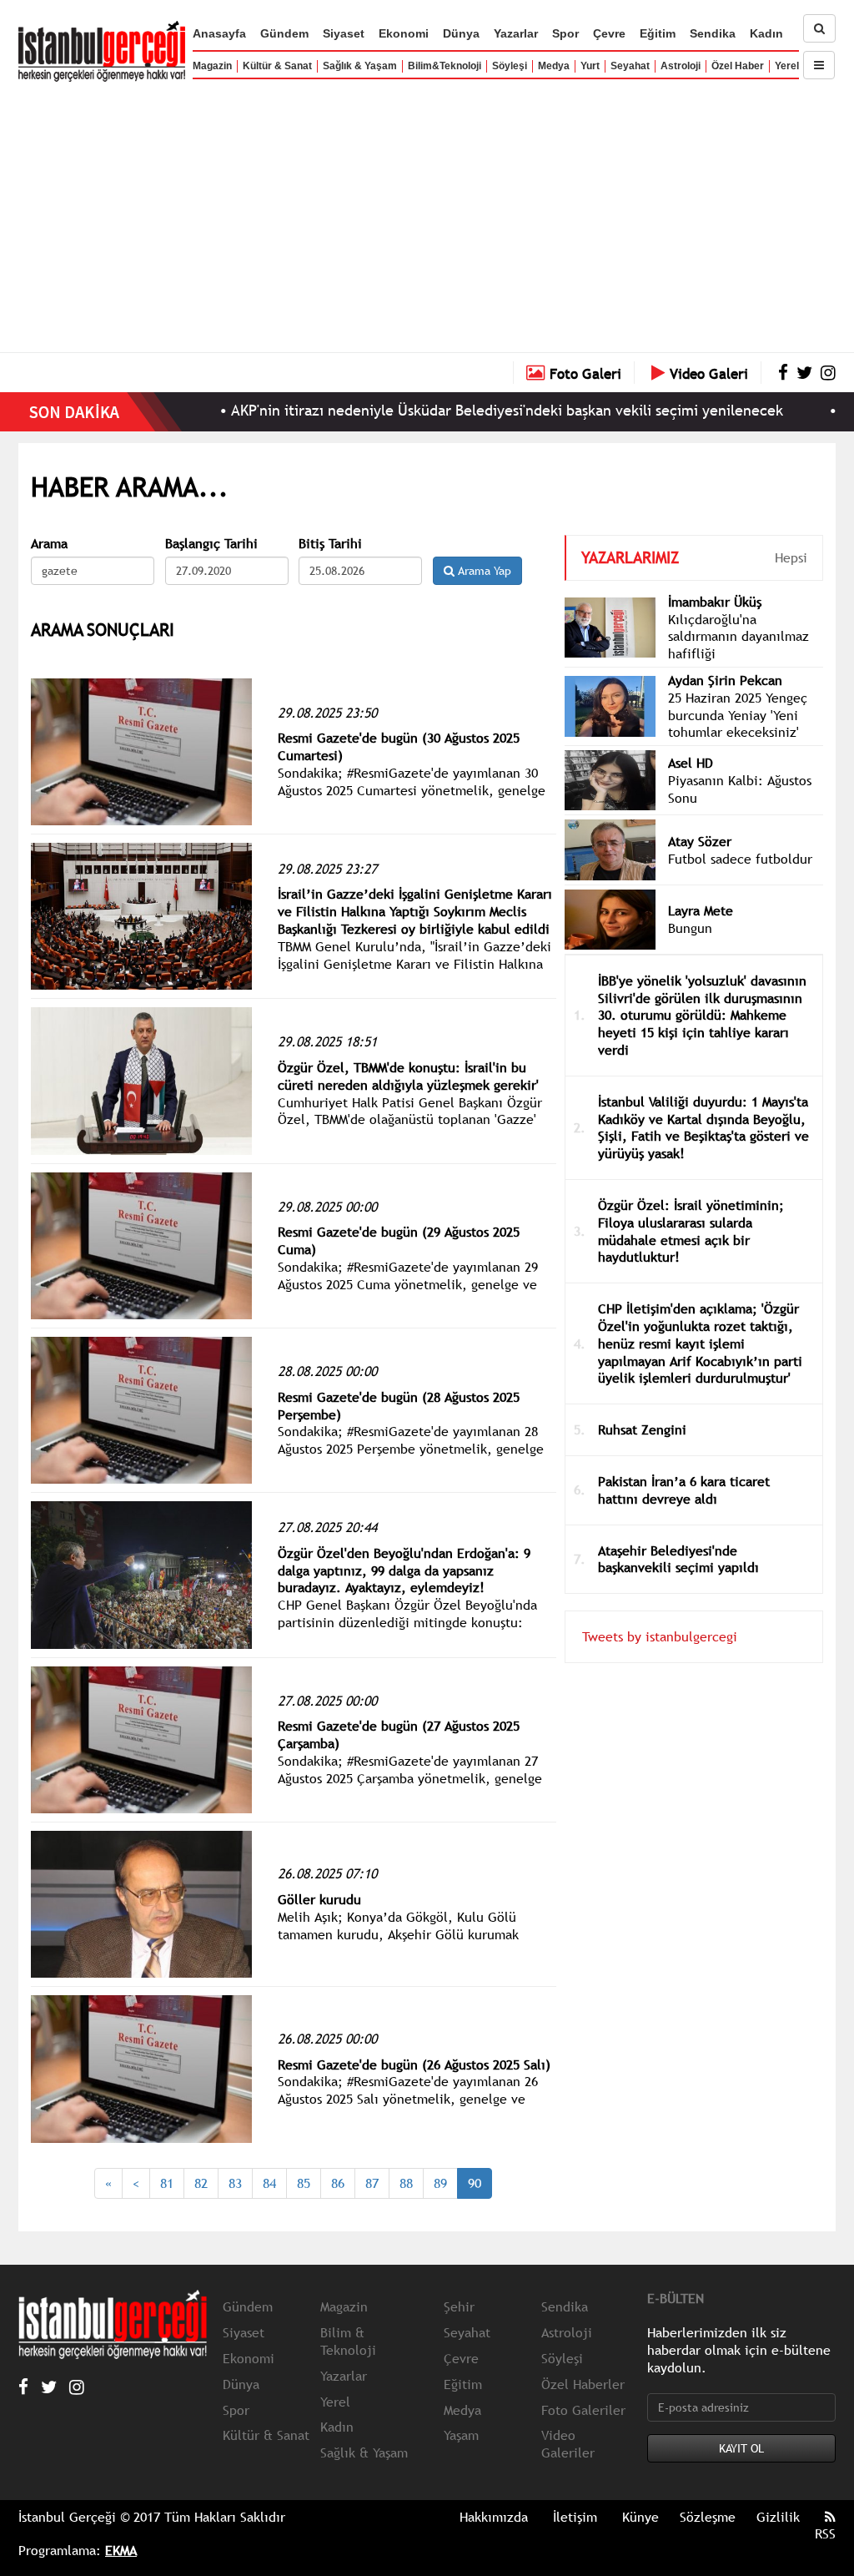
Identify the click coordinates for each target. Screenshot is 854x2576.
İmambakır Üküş (715, 602)
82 (201, 2183)
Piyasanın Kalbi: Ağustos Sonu (740, 789)
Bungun (690, 928)
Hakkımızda (494, 2517)
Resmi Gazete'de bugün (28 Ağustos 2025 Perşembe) (399, 1406)
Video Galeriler (568, 2444)
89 (440, 2183)
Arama (49, 544)
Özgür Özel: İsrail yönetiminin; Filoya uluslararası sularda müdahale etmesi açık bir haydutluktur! (691, 1231)
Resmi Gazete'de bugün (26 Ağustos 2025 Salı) (414, 2064)
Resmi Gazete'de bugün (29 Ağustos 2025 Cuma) (399, 1240)
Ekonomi (404, 33)
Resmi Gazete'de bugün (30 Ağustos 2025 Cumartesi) (399, 746)
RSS (825, 2533)
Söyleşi (510, 66)
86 (338, 2183)
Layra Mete (701, 910)
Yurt (590, 66)
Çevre (609, 33)
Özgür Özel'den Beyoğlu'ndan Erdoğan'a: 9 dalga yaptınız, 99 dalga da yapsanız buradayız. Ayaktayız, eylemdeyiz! (404, 1570)
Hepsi (791, 557)
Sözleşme (708, 2517)
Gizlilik (778, 2517)
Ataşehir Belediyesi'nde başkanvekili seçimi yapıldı (678, 1559)
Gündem (284, 33)
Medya (554, 66)
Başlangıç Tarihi (211, 544)
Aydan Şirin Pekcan (725, 680)
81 (167, 2183)
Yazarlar (516, 33)
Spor (565, 33)
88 (406, 2183)
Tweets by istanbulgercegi (660, 1636)
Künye (640, 2517)
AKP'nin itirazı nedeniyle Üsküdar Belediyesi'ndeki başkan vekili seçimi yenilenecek (449, 410)
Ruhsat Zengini (642, 1429)
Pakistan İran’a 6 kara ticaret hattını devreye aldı (684, 1490)
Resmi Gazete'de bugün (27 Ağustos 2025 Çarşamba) (399, 1734)
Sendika (713, 33)
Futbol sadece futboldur (740, 859)
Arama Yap (483, 571)
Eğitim (658, 33)
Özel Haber (738, 66)
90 (475, 2183)
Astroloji (681, 66)
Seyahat (630, 66)
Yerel (787, 66)
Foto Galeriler (583, 2410)
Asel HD (691, 763)
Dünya (461, 33)
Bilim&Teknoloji (445, 66)
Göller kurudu (319, 1899)
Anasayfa (219, 33)
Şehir (459, 2306)
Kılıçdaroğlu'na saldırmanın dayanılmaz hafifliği (738, 637)
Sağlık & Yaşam (360, 66)
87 (372, 2183)
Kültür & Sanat (277, 66)
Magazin (212, 66)
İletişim (575, 2517)
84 (269, 2183)
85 (304, 2183)
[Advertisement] (427, 213)
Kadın (766, 33)
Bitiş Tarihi (330, 544)
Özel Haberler (583, 2384)
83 (235, 2183)
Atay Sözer (700, 841)
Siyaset (344, 33)
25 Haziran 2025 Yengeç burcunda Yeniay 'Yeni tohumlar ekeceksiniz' (738, 715)
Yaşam (461, 2435)
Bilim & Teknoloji (348, 2341)
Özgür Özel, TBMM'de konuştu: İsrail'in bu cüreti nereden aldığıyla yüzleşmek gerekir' (408, 1076)
